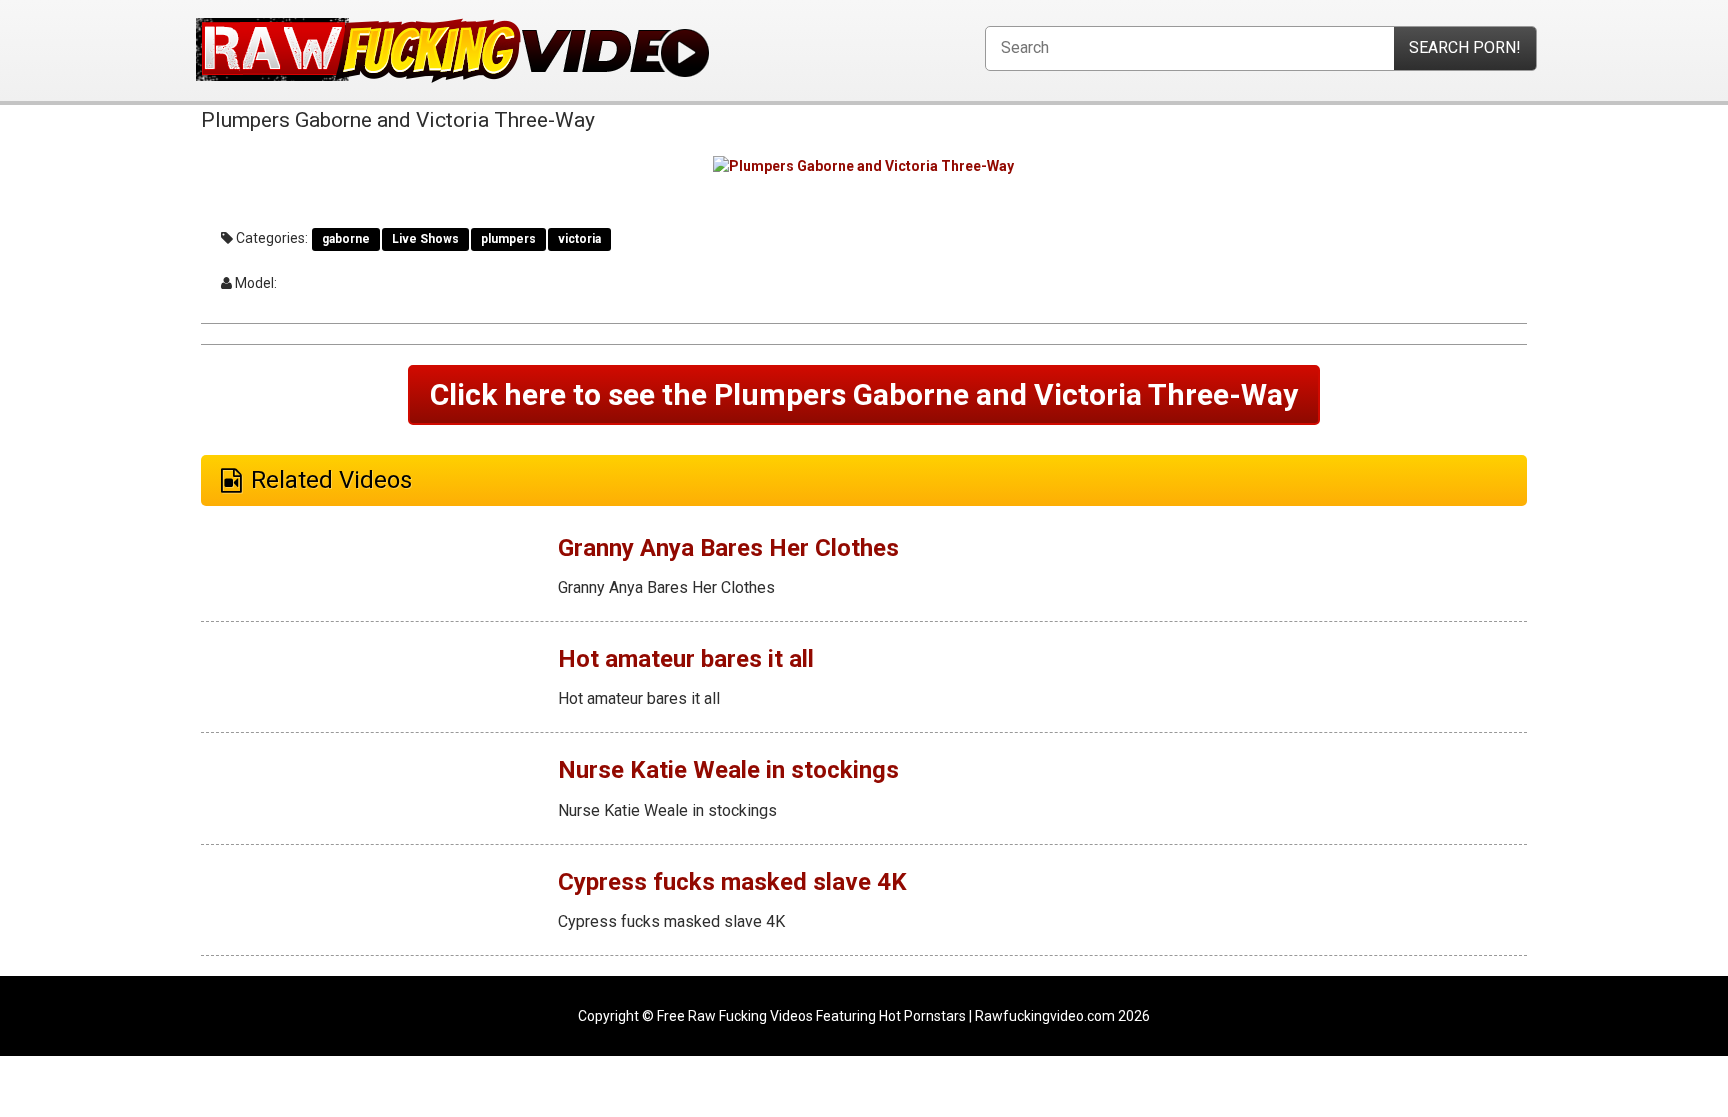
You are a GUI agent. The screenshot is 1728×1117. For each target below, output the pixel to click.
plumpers (508, 239)
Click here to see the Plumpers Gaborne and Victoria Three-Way (864, 394)
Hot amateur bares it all (686, 659)
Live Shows (425, 239)
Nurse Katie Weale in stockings (728, 770)
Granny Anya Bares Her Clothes (728, 548)
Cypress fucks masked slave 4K (732, 882)
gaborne (346, 239)
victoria (579, 239)
